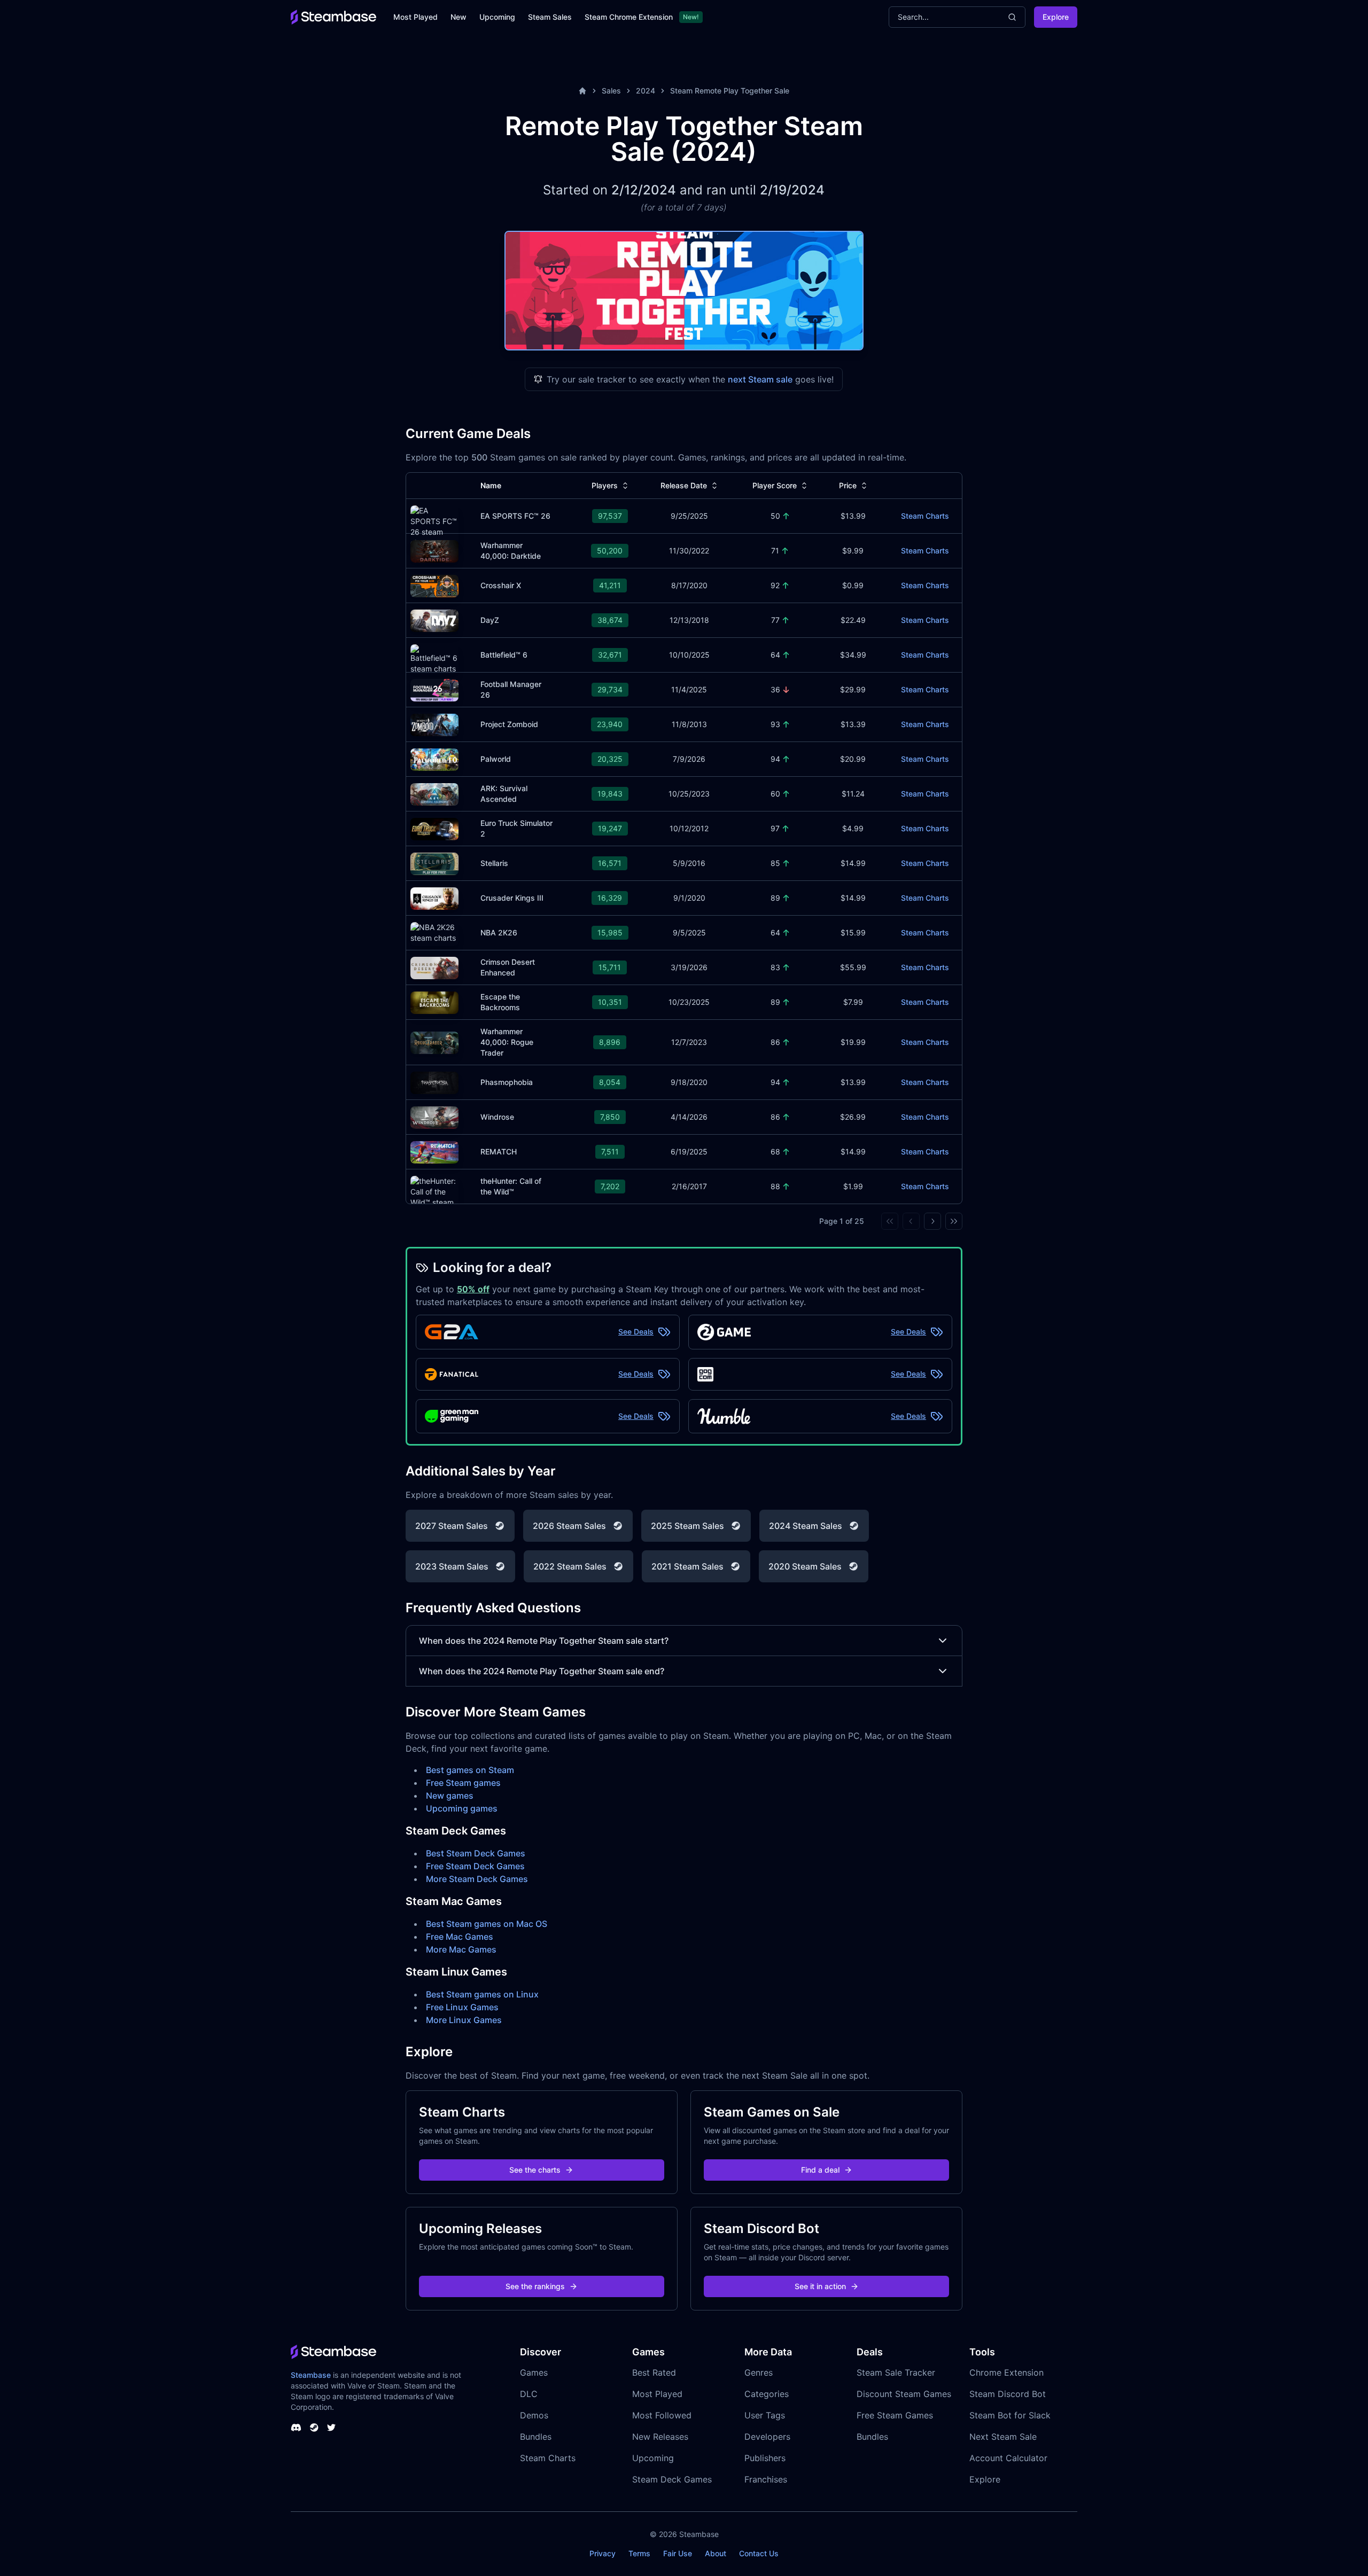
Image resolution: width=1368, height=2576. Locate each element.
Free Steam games (463, 1783)
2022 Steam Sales (570, 1566)
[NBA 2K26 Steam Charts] (434, 933)
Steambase (311, 2375)
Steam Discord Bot (1008, 2394)
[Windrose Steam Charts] (434, 1116)
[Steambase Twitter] (331, 2427)
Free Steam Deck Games (475, 1866)
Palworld (496, 759)
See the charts (535, 2170)
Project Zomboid (509, 724)
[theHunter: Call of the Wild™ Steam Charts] (434, 1196)
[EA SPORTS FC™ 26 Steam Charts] (434, 525)
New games (450, 1796)
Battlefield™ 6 (504, 655)
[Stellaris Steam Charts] (434, 862)
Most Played (415, 17)
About (716, 2553)
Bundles (536, 2437)
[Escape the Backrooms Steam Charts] (434, 1001)
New (458, 17)
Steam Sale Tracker (896, 2372)
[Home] (582, 91)
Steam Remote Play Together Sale (730, 91)
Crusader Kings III (512, 898)
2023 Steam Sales (452, 1566)
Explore (1056, 17)
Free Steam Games (895, 2415)
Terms (639, 2553)
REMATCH (499, 1152)
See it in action (820, 2286)
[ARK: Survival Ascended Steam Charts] (434, 793)
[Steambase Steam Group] (314, 2427)
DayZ (490, 620)
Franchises (766, 2479)
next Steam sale (760, 379)
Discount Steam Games (904, 2394)
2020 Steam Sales (805, 1566)
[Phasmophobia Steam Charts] (434, 1082)
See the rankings (535, 2286)
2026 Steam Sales (569, 1526)
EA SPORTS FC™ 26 (515, 516)
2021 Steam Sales (687, 1566)
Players (605, 485)
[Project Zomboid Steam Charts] (434, 724)
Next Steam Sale (1003, 2437)
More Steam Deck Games (477, 1879)
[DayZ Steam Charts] (434, 619)
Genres (759, 2372)
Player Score (775, 485)
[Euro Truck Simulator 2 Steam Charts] (434, 828)
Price (848, 485)
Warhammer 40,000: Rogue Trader (507, 1042)
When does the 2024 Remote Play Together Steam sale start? (544, 1641)
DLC (529, 2394)
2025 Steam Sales (687, 1526)
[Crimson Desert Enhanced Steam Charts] (434, 967)
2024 (646, 91)
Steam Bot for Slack (1010, 2415)
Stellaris (494, 863)
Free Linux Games (462, 2007)
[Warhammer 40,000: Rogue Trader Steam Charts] (434, 1041)
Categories (767, 2394)
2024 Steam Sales (806, 1526)
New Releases (660, 2437)
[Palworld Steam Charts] (434, 758)
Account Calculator (1008, 2458)
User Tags (765, 2415)
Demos (534, 2415)
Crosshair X (501, 585)
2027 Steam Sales (452, 1526)
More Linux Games (464, 2020)
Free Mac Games (460, 1937)
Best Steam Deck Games (476, 1853)
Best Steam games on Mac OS (487, 1924)
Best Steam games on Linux (482, 1994)
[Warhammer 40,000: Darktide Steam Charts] (434, 550)
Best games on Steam (470, 1770)
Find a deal (820, 2170)
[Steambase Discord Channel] (296, 2427)
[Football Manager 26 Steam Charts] (434, 689)
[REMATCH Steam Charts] (434, 1151)
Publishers (765, 2458)
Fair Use (678, 2553)
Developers (767, 2437)
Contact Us (759, 2553)
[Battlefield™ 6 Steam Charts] (434, 658)
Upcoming (497, 17)
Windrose (497, 1117)
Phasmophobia (507, 1082)
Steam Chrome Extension (629, 17)
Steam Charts (925, 516)
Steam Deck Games (672, 2479)
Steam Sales (550, 17)
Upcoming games (462, 1808)
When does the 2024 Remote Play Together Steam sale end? (542, 1671)
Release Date (684, 485)
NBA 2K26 (499, 932)
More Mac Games (461, 1949)
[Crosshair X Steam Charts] (434, 585)
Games (534, 2372)
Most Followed (662, 2415)
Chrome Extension (1006, 2372)
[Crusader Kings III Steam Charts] (434, 897)
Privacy (603, 2553)
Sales (611, 91)
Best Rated (654, 2372)
